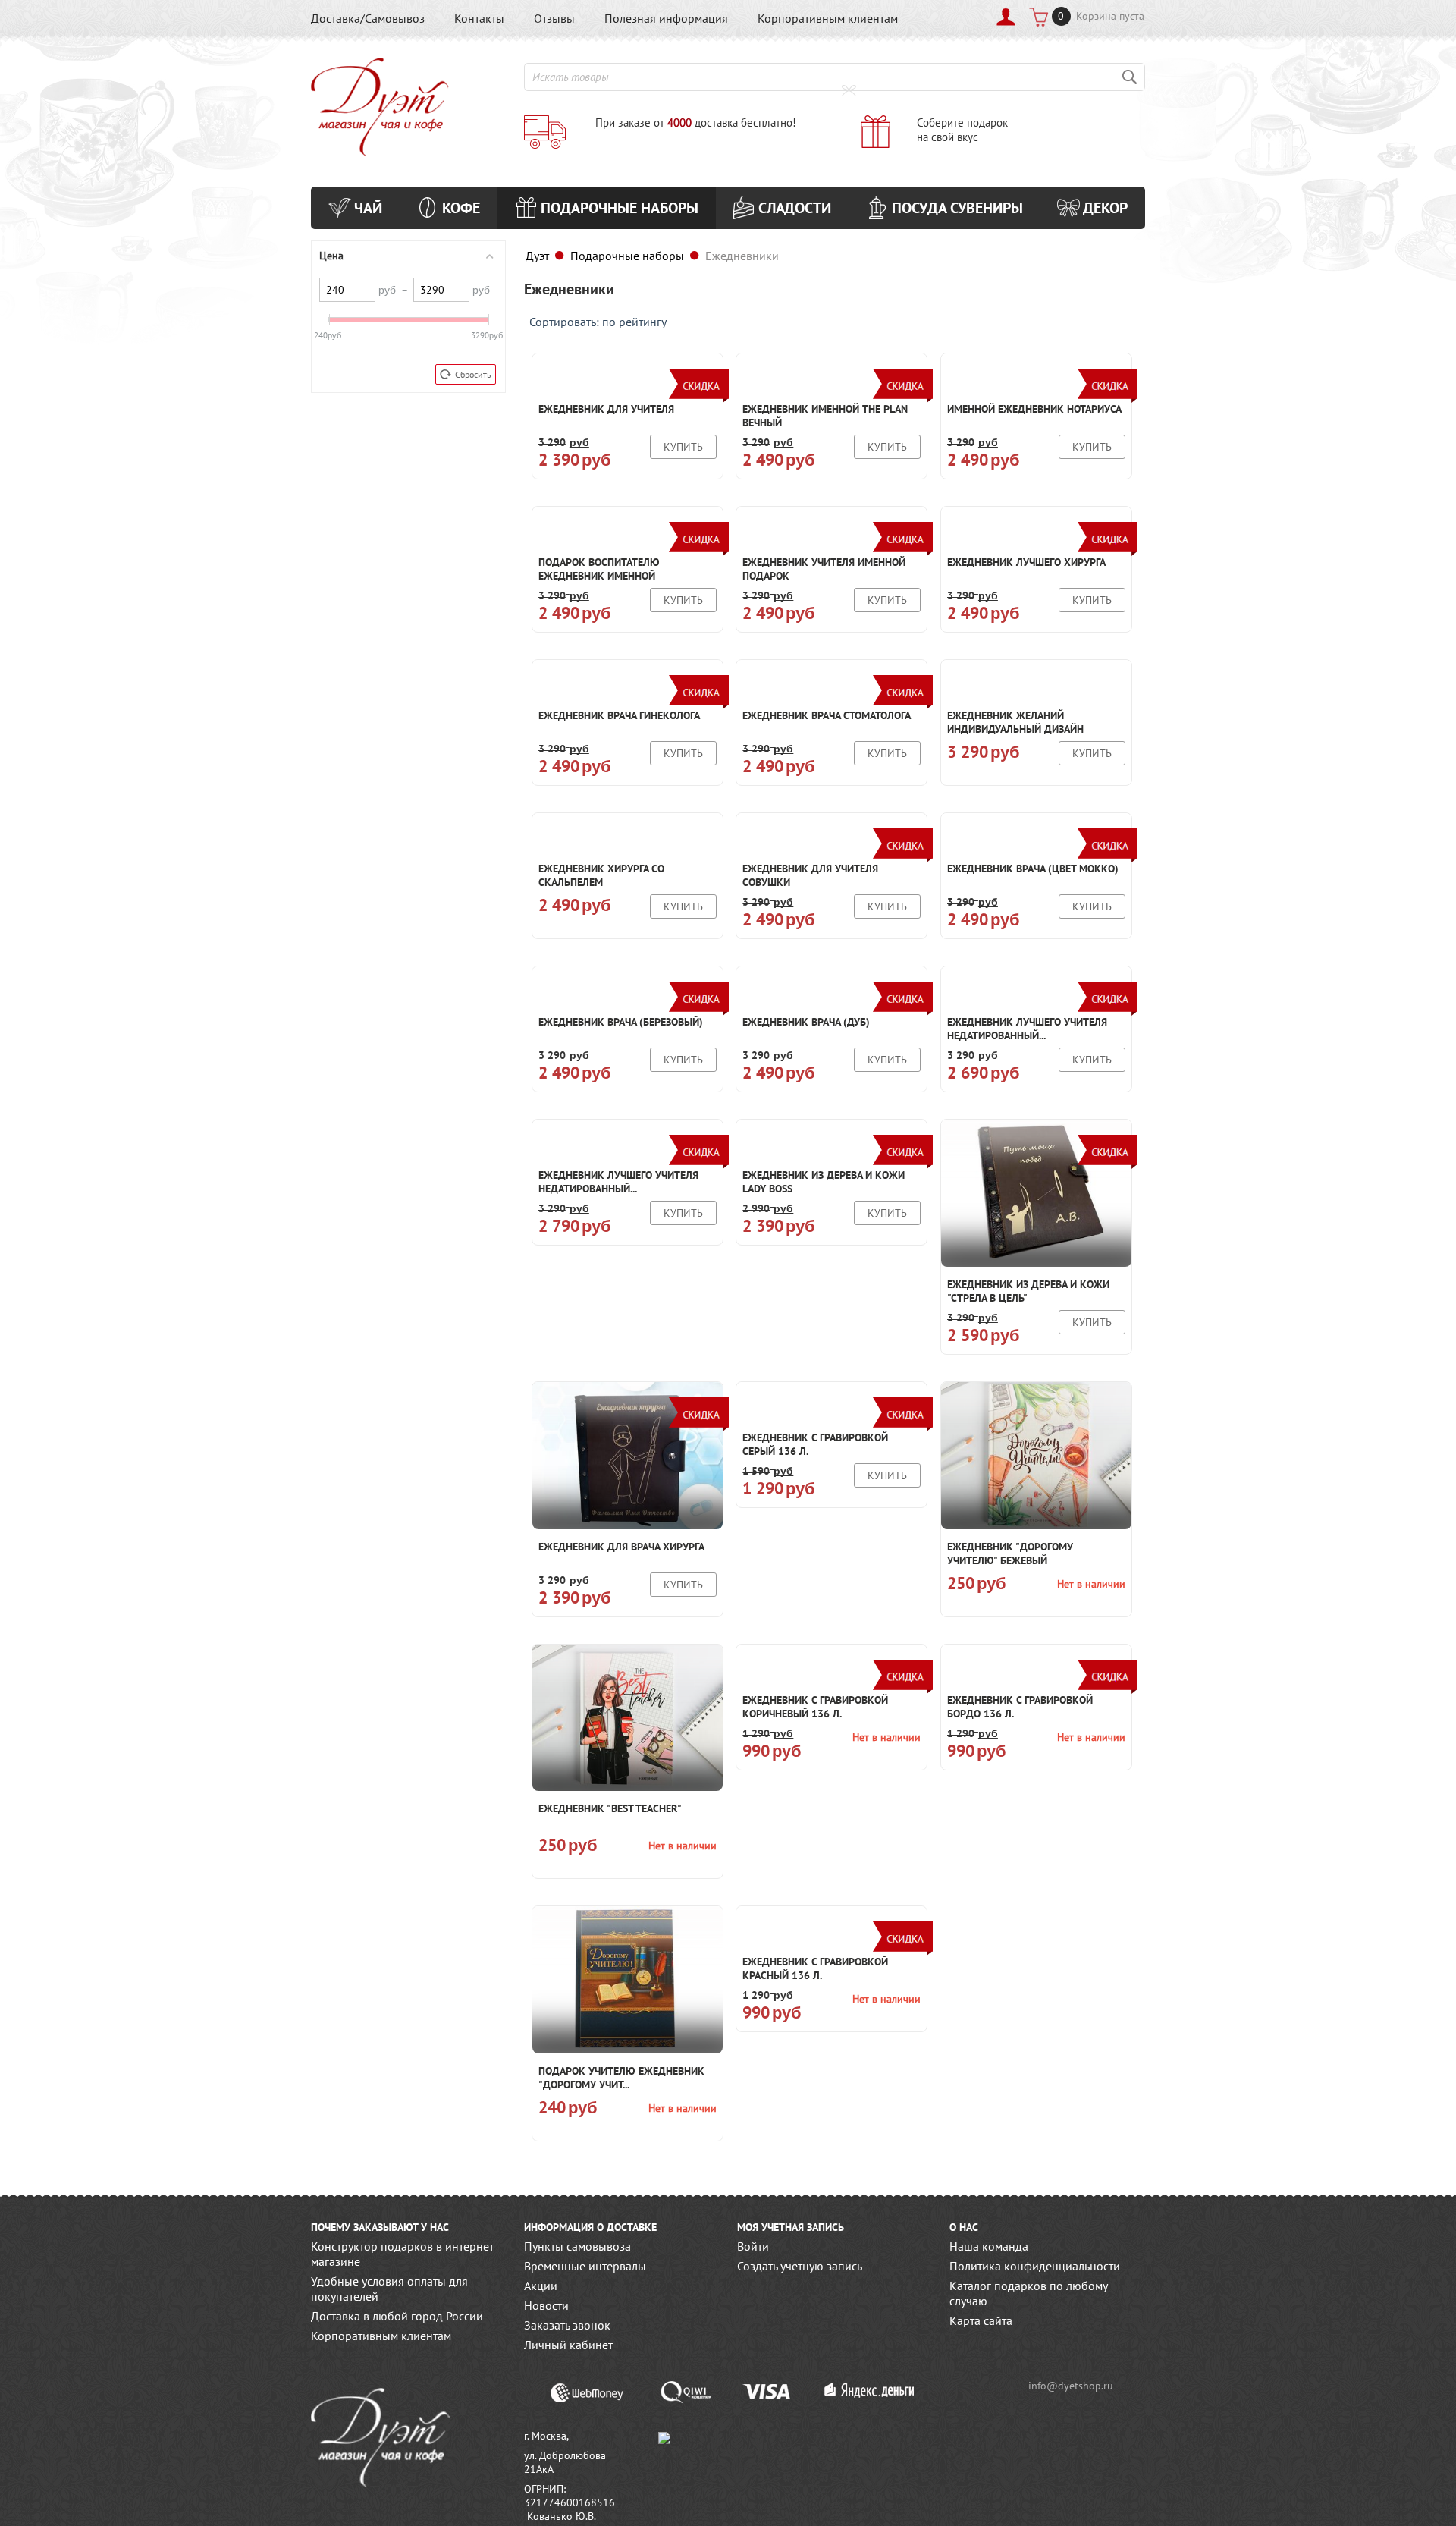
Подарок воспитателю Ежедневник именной (599, 569)
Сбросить (473, 374)
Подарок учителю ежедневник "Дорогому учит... (621, 2078)
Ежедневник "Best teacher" (610, 1808)
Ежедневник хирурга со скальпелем (601, 875)
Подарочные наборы (627, 256)
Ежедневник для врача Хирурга (621, 1547)
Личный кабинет (568, 2345)
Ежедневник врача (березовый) (621, 1022)
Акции (541, 2286)
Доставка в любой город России (397, 2316)
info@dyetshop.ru (1071, 2386)
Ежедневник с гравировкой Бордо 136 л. (1020, 1707)
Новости (546, 2305)
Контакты (479, 18)
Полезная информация (666, 18)
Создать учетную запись (800, 2266)
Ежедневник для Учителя (606, 409)
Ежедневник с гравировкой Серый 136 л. (815, 1444)
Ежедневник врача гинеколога (619, 715)
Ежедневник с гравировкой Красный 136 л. (815, 1968)
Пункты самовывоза (577, 2246)
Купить (683, 447)
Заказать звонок (567, 2325)
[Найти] (1130, 77)
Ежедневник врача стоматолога (827, 715)
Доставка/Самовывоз (368, 18)
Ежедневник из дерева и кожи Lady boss (824, 1182)
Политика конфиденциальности (1035, 2266)
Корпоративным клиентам (828, 18)
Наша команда (989, 2246)
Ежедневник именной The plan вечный (825, 416)
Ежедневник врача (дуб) (806, 1022)
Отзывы (554, 18)
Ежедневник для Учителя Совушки (810, 875)
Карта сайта (981, 2320)
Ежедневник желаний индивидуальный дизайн (1015, 722)
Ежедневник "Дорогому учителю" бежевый (1010, 1554)
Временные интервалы (585, 2266)
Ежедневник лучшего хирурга (1026, 562)
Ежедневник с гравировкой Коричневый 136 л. (815, 1707)
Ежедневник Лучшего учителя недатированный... (1027, 1029)
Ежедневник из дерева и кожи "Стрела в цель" (1028, 1291)
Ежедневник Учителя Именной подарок (824, 569)
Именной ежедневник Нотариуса (1034, 409)
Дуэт (537, 256)
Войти (753, 2246)
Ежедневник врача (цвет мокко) (1033, 869)
